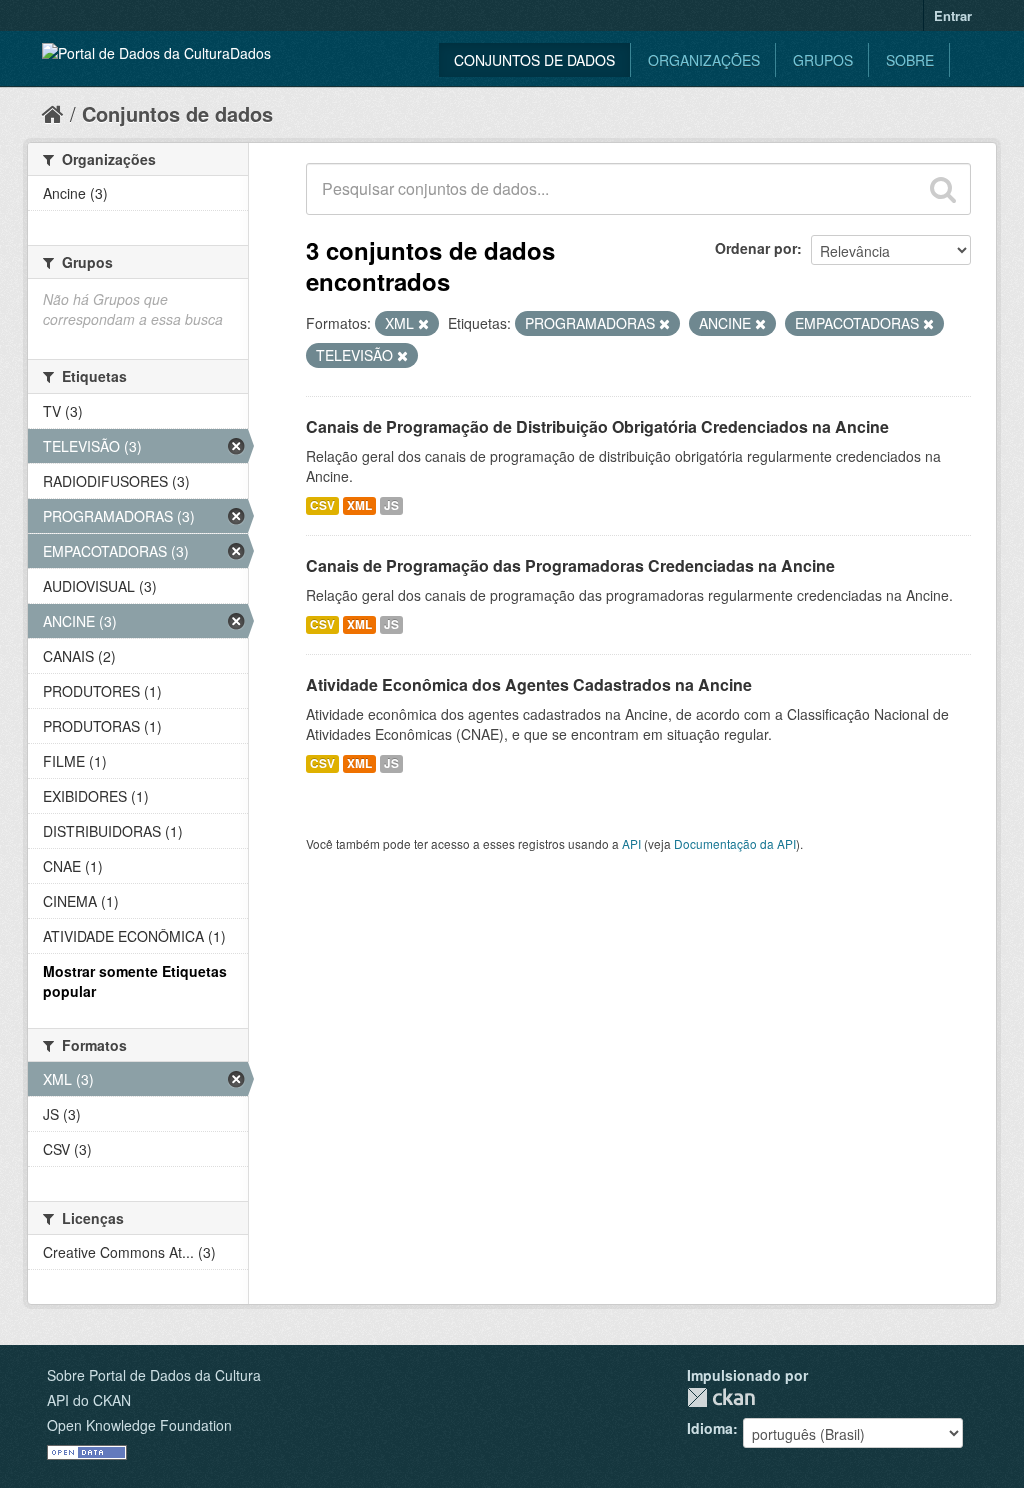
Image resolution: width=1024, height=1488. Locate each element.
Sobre (910, 60)
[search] (943, 189)
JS (391, 505)
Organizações (704, 60)
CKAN (721, 1397)
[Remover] (423, 324)
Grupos (823, 60)
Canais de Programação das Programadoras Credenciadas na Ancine (570, 565)
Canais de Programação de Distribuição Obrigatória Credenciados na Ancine (597, 426)
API (631, 843)
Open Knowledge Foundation (139, 1425)
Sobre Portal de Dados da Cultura (154, 1375)
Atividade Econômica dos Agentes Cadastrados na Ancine (529, 684)
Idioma (710, 1428)
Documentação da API (735, 843)
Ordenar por (756, 248)
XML (359, 505)
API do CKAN (89, 1400)
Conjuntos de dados (534, 60)
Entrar (953, 15)
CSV (322, 505)
